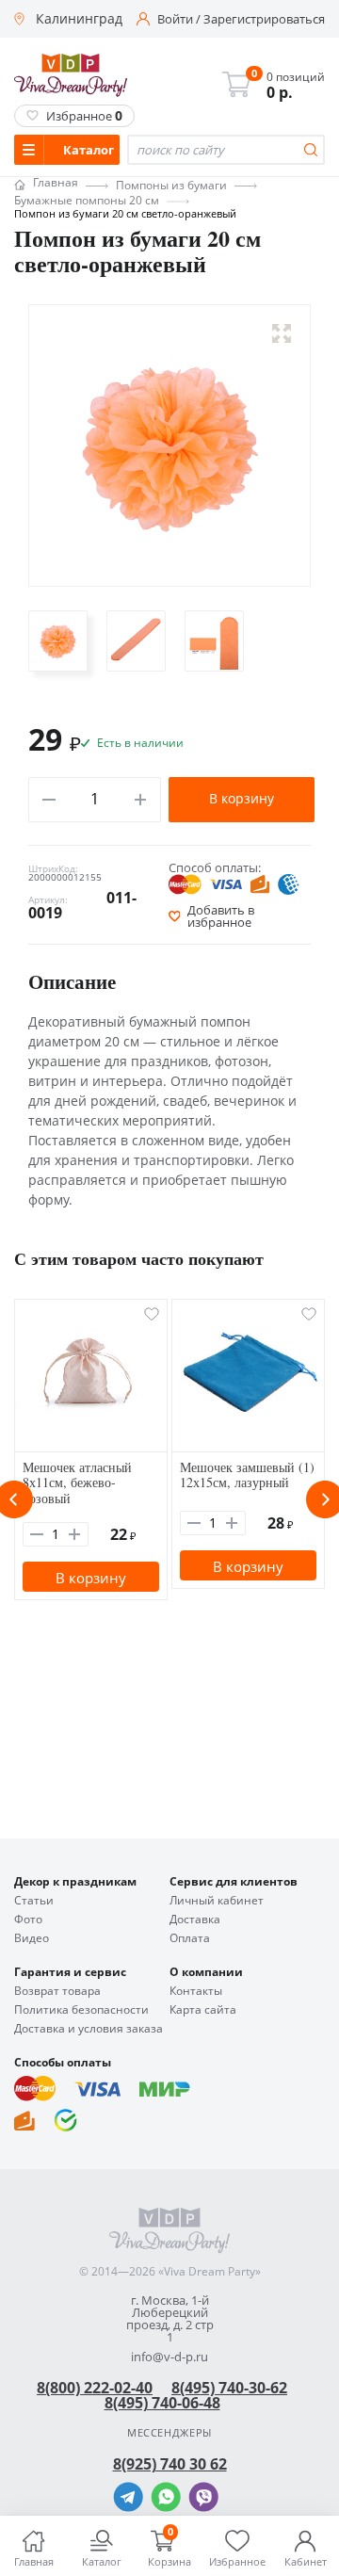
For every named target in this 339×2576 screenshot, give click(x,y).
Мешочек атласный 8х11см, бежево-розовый (77, 1483)
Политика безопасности (81, 2010)
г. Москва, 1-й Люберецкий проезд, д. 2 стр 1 (170, 2319)
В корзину (242, 798)
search (311, 150)
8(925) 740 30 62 (170, 2464)
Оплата (190, 1938)
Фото (28, 1920)
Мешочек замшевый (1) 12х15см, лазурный (247, 1475)
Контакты (196, 1991)
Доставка (195, 1920)
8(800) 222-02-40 (95, 2388)
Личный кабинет (217, 1901)
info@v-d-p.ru (169, 2357)
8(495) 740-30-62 (229, 2388)
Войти (175, 19)
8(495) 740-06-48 (162, 2403)
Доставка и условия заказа (89, 2029)
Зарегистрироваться (264, 19)
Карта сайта (203, 2010)
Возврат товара (57, 1991)
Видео (32, 1938)
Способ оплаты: (215, 867)
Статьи (34, 1901)
